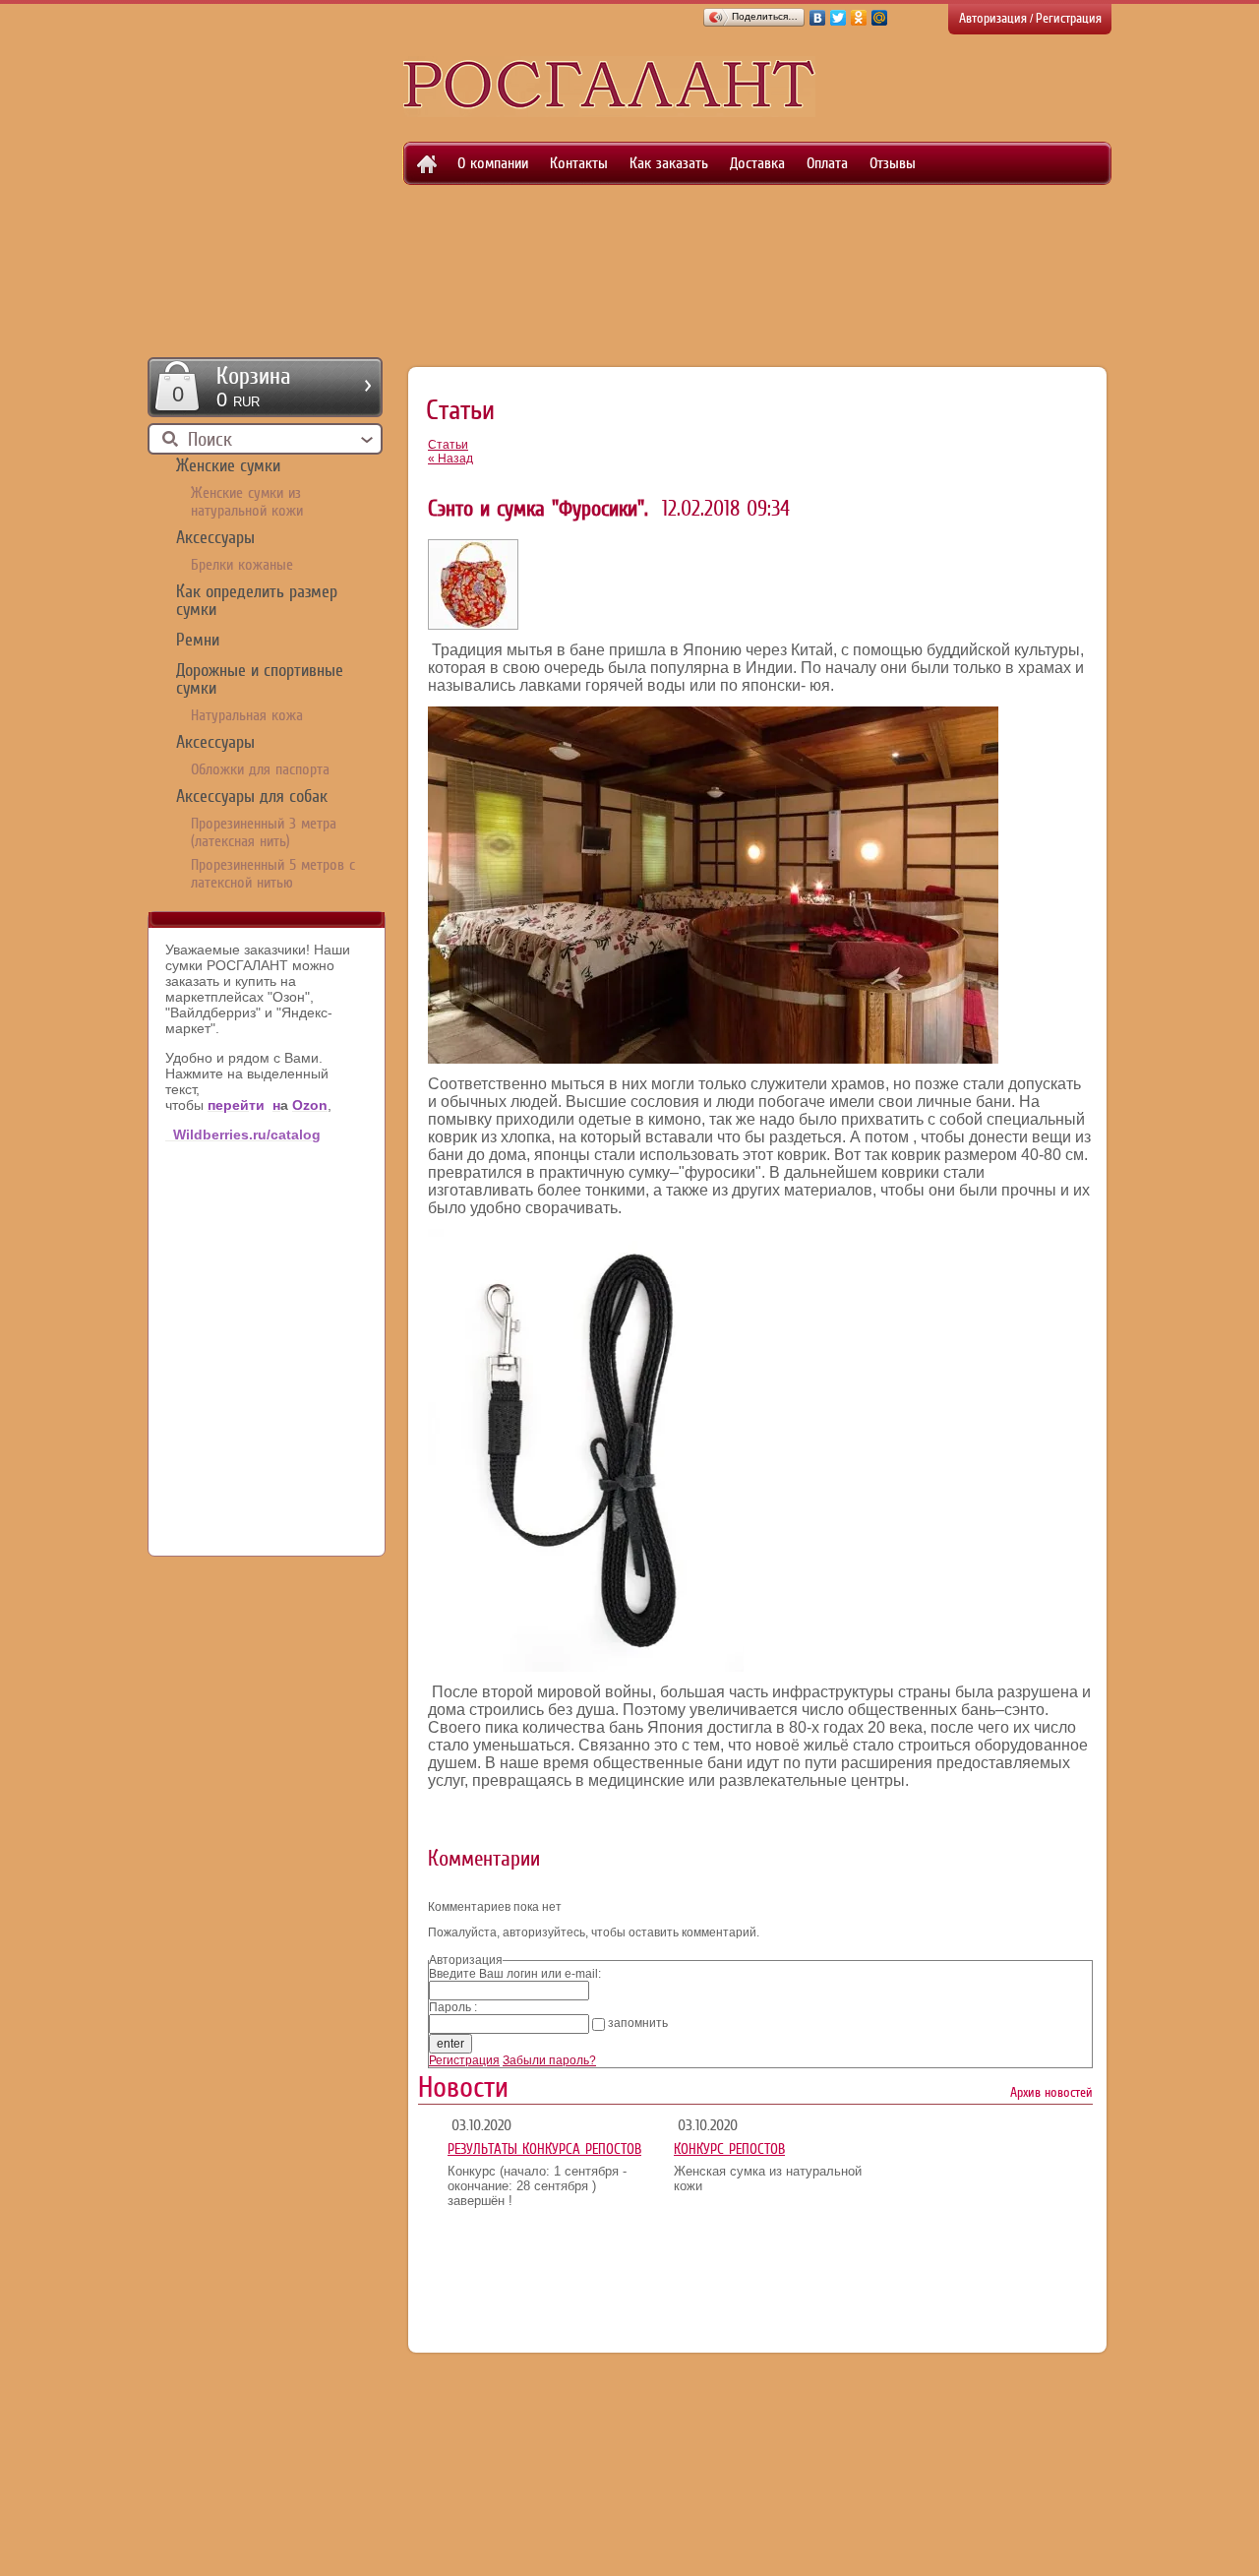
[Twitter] (839, 18)
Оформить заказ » (265, 387)
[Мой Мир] (880, 18)
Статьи (448, 445)
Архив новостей (1051, 2092)
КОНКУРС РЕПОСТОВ (729, 2149)
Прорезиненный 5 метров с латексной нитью (273, 874)
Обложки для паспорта (260, 769)
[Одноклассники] (859, 18)
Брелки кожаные (242, 565)
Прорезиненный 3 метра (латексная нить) (264, 832)
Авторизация (993, 18)
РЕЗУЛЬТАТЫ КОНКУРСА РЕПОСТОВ (544, 2149)
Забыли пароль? (549, 2060)
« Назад (450, 459)
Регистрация (1069, 18)
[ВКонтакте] (818, 18)
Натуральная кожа (247, 715)
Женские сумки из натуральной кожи (247, 502)
